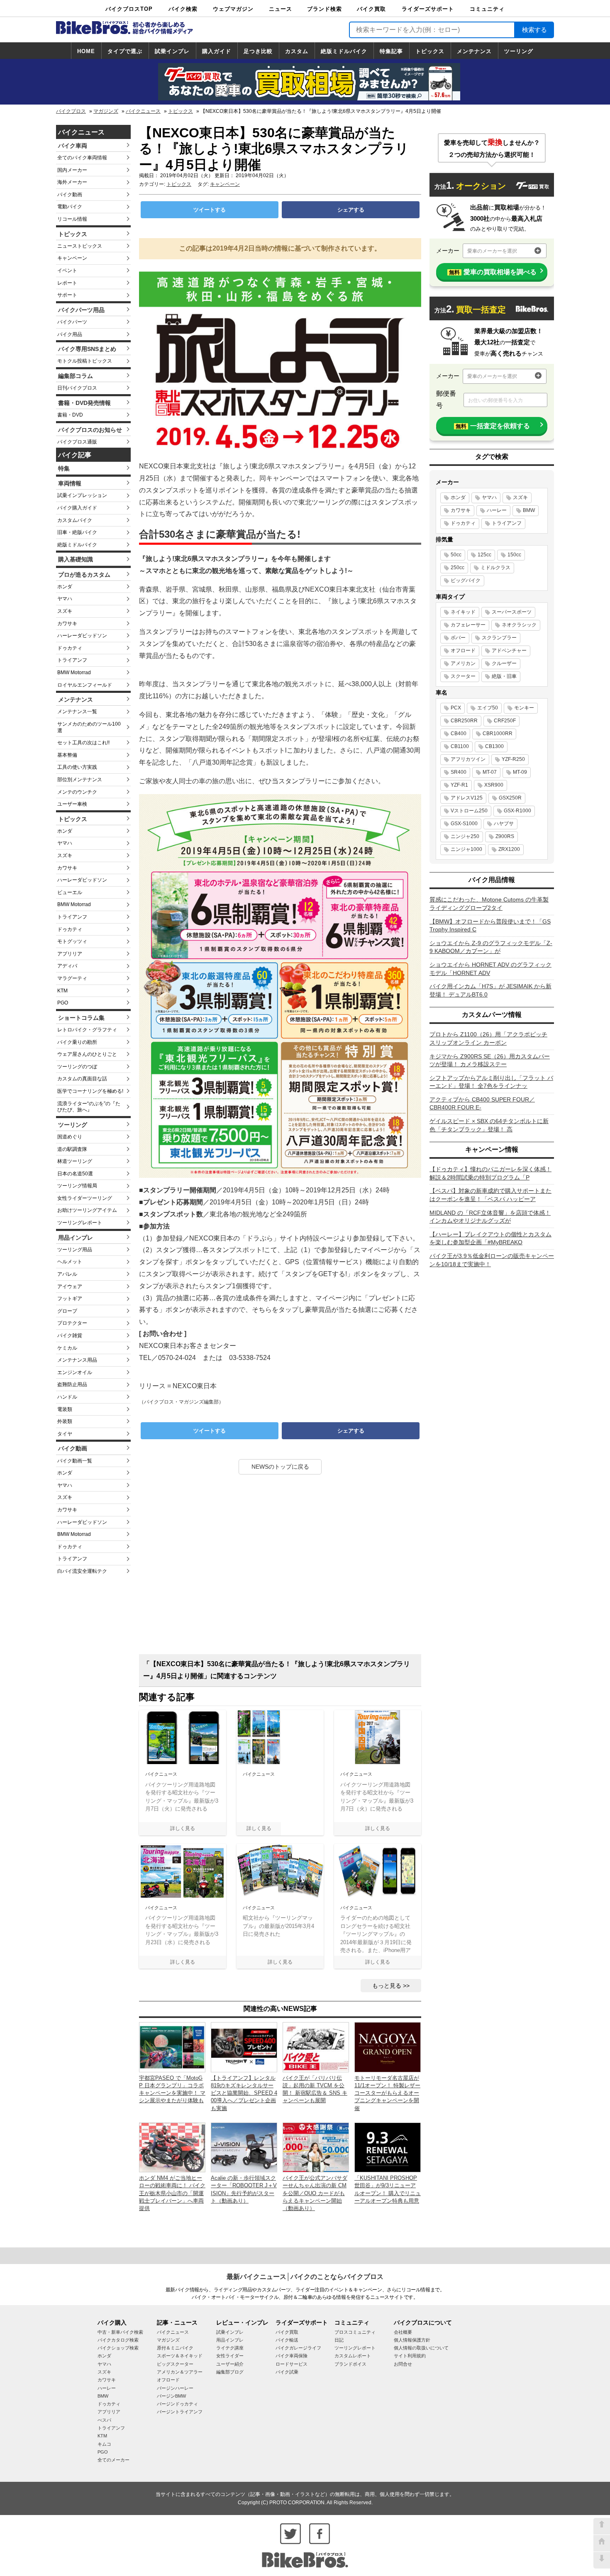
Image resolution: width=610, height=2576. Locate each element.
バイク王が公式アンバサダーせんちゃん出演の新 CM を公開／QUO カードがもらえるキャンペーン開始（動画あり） (315, 2193)
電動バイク (70, 207)
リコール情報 (72, 219)
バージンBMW (171, 2396)
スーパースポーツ (512, 612)
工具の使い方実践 (77, 767)
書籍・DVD (70, 415)
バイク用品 (70, 334)
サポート (67, 295)
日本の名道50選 (75, 1174)
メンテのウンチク (77, 792)
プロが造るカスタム (84, 575)
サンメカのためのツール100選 (89, 727)
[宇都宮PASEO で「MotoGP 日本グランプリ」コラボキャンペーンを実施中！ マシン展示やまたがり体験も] (172, 2047)
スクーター (463, 676)
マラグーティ (72, 978)
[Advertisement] (280, 1567)
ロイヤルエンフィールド (85, 685)
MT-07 (490, 772)
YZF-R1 (459, 785)
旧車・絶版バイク (77, 532)
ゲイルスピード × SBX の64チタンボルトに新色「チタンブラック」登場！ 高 (489, 1125)
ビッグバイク (466, 580)
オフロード (463, 651)
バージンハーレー (175, 2388)
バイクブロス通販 (77, 442)
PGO (63, 1003)
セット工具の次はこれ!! (83, 743)
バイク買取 (371, 9)
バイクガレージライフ (298, 2348)
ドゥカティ (70, 648)
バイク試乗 (287, 2372)
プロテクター (72, 1323)
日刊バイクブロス (77, 388)
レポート (67, 283)
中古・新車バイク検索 (120, 2332)
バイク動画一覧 (75, 1461)
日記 (339, 2340)
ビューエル (70, 892)
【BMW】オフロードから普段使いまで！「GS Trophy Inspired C (490, 926)
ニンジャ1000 (466, 849)
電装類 (65, 1409)
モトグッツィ (72, 941)
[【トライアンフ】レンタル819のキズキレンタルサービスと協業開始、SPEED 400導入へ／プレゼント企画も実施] (244, 2047)
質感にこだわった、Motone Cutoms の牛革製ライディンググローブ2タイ (489, 904)
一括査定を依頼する (493, 426)
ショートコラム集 (81, 1018)
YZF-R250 (513, 759)
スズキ (65, 611)
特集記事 (391, 51)
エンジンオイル (75, 1372)
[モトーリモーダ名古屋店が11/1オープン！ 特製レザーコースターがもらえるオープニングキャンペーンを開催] (388, 2047)
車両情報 (70, 483)
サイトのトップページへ (602, 2543)
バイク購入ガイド (77, 508)
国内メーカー (72, 170)
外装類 (65, 1421)
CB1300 (494, 746)
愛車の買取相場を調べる (493, 272)
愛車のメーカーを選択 (492, 251)
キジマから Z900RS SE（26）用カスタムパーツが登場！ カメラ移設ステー (490, 1060)
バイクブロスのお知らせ (90, 430)
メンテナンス (474, 51)
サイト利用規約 (410, 2356)
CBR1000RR (498, 734)
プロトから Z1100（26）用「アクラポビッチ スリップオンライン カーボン (488, 1038)
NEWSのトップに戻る (280, 1467)
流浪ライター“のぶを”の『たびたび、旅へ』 (89, 1107)
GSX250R (510, 798)
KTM (62, 991)
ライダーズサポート (428, 9)
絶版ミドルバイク (344, 51)
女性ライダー (230, 2356)
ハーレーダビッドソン (82, 636)
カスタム (297, 51)
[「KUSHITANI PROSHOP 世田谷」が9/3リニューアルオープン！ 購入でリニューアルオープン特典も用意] (388, 2147)
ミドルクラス (495, 568)
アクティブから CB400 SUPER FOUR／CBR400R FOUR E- (482, 1104)
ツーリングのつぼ (77, 1067)
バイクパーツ (72, 322)
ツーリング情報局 (77, 1186)
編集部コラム (76, 376)
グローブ (67, 1311)
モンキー (524, 708)
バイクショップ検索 (118, 2348)
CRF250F (505, 721)
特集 (64, 468)
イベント (67, 271)
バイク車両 (73, 146)
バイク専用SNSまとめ (87, 349)
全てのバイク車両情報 (82, 158)
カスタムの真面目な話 (82, 1079)
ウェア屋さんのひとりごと (87, 1054)
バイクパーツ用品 (81, 310)
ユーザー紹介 (230, 2364)
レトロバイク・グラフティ (87, 1030)
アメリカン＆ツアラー (180, 2372)
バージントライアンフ (180, 2412)
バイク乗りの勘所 (77, 1042)
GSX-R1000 (517, 811)
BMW (529, 510)
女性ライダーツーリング (85, 1198)
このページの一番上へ (602, 2526)
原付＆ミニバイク (175, 2348)
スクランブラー (499, 638)
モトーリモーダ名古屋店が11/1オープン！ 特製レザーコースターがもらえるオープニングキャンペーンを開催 (387, 2093)
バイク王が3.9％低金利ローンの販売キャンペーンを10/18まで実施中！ (492, 1260)
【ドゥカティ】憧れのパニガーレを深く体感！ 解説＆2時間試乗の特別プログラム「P (490, 1173)
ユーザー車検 (72, 804)
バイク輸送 (287, 2340)
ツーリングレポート (80, 1223)
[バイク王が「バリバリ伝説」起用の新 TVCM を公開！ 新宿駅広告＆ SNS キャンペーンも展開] (316, 2047)
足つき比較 (258, 51)
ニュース (281, 9)
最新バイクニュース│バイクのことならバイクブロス (305, 2277)
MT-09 (520, 772)
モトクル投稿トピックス (85, 361)
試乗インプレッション (82, 495)
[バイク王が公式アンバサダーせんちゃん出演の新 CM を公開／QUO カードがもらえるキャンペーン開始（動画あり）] (316, 2147)
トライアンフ (72, 660)
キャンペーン (72, 258)
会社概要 (403, 2332)
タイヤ (65, 1434)
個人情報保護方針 (412, 2340)
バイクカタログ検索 (118, 2340)
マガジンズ (106, 111)
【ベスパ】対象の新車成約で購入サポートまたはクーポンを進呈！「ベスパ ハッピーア (490, 1195)
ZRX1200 (509, 849)
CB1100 (460, 746)
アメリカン (463, 663)
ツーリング (519, 51)
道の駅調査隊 (72, 1149)
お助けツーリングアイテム (87, 1210)
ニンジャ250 (465, 836)
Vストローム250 (469, 811)
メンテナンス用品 (77, 1360)
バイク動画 (70, 195)
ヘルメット (70, 1262)
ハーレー (497, 510)
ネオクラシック (519, 625)
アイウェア (70, 1287)
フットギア (70, 1299)
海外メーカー (72, 182)
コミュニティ (487, 9)
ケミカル (67, 1348)
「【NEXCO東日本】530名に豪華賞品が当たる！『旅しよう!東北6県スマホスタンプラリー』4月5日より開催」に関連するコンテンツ (277, 1670)
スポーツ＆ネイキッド (180, 2356)
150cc (514, 555)
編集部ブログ (230, 2372)
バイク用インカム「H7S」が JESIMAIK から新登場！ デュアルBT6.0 (490, 990)
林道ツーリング (75, 1161)
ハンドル (67, 1397)
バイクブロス (71, 111)
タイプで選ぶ (125, 51)
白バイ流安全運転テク (82, 1571)
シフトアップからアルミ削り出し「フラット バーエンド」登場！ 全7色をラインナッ (491, 1082)
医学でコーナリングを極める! (90, 1091)
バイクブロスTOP (129, 9)
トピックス (430, 51)
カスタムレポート (353, 2356)
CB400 (459, 734)
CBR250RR (464, 721)
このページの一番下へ (602, 2560)
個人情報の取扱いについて (421, 2348)
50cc (456, 555)
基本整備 (67, 755)
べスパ (104, 2420)
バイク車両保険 (292, 2356)
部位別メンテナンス (80, 780)
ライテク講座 (230, 2348)
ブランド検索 (325, 9)
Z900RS (505, 836)
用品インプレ (76, 1238)
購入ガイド (217, 51)
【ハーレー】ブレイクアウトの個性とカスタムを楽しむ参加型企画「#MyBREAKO (490, 1238)
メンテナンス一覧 (77, 712)
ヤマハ (65, 599)
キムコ (104, 2444)
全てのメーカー (113, 2460)
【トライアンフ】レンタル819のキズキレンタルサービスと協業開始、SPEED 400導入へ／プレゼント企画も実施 (244, 2093)
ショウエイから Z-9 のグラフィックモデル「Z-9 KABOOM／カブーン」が (491, 947)
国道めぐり (70, 1137)
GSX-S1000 (464, 824)
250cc (457, 568)
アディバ (67, 966)
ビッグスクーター (175, 2364)
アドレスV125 (467, 798)
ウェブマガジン (233, 9)
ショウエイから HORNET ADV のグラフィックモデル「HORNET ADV (490, 969)
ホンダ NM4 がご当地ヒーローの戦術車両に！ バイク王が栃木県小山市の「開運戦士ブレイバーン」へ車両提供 (172, 2193)
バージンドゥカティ (177, 2404)
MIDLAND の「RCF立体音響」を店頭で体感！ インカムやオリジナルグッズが (490, 1217)
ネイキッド (463, 612)
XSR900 (494, 785)
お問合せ (403, 2364)
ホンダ (65, 587)
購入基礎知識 (76, 559)
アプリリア (70, 954)
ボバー (458, 638)
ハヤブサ (504, 824)
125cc (484, 555)
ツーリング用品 (75, 1250)
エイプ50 (488, 708)
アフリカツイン (468, 759)
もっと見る (387, 1986)
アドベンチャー (509, 651)
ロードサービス (292, 2364)
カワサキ (67, 624)
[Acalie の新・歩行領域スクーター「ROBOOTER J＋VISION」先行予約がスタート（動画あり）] (244, 2147)
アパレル (67, 1274)
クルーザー (504, 663)
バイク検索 (183, 9)
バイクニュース (143, 111)
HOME (86, 51)
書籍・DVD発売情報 (84, 403)
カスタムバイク (75, 520)
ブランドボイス (350, 2364)
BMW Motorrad (74, 673)
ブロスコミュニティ (355, 2332)
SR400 (459, 772)
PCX (456, 708)
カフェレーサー (468, 625)
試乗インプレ (172, 51)
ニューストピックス (80, 246)
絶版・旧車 (504, 676)
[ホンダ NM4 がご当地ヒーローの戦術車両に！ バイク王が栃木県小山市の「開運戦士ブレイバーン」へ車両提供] (172, 2147)
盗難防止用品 (72, 1384)
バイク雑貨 (70, 1336)
